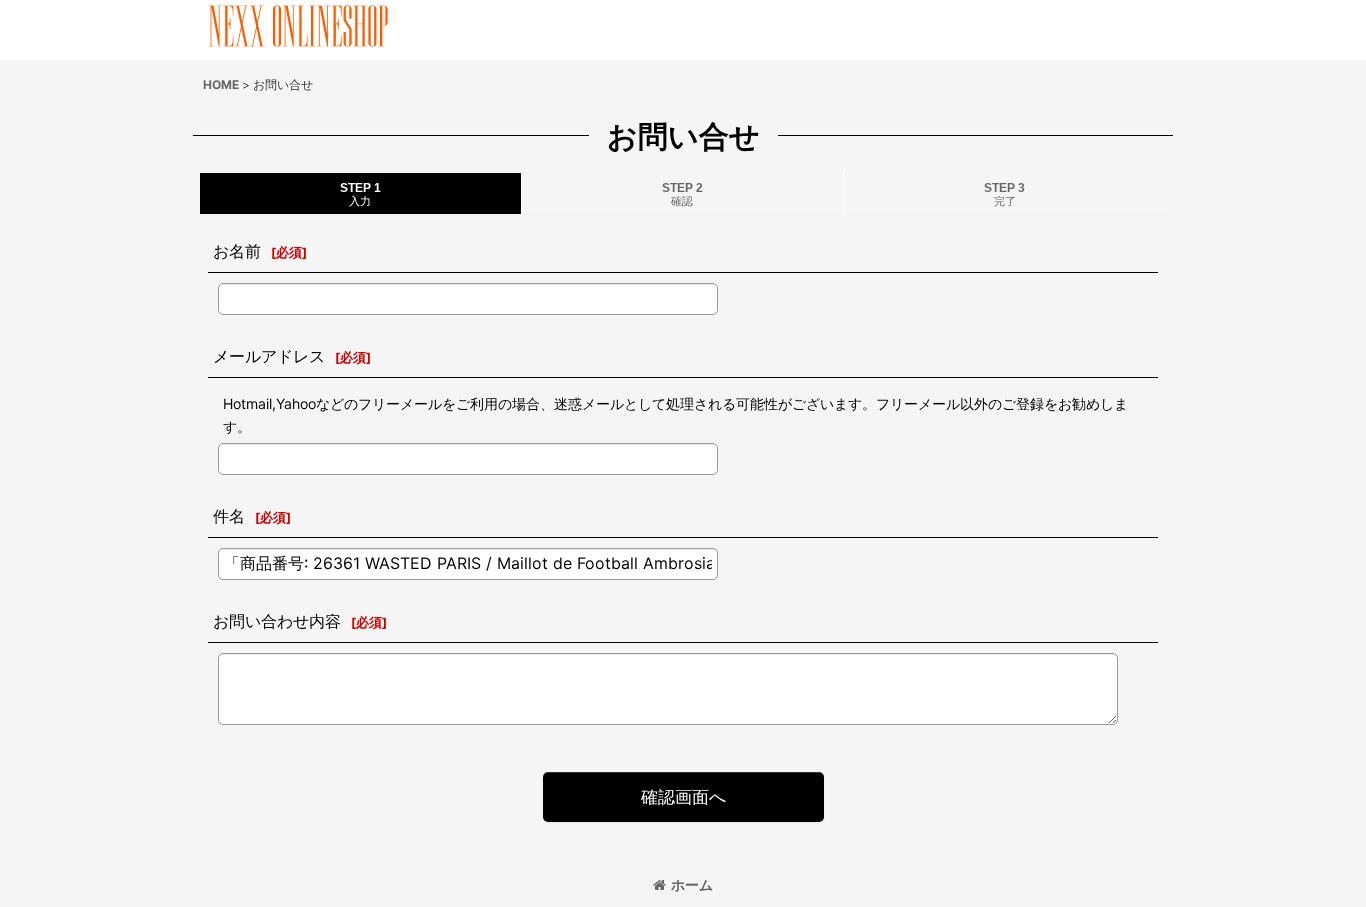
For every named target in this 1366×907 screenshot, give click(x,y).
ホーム (692, 884)
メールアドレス (269, 356)
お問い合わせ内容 (277, 621)
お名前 (237, 251)
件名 (229, 516)
